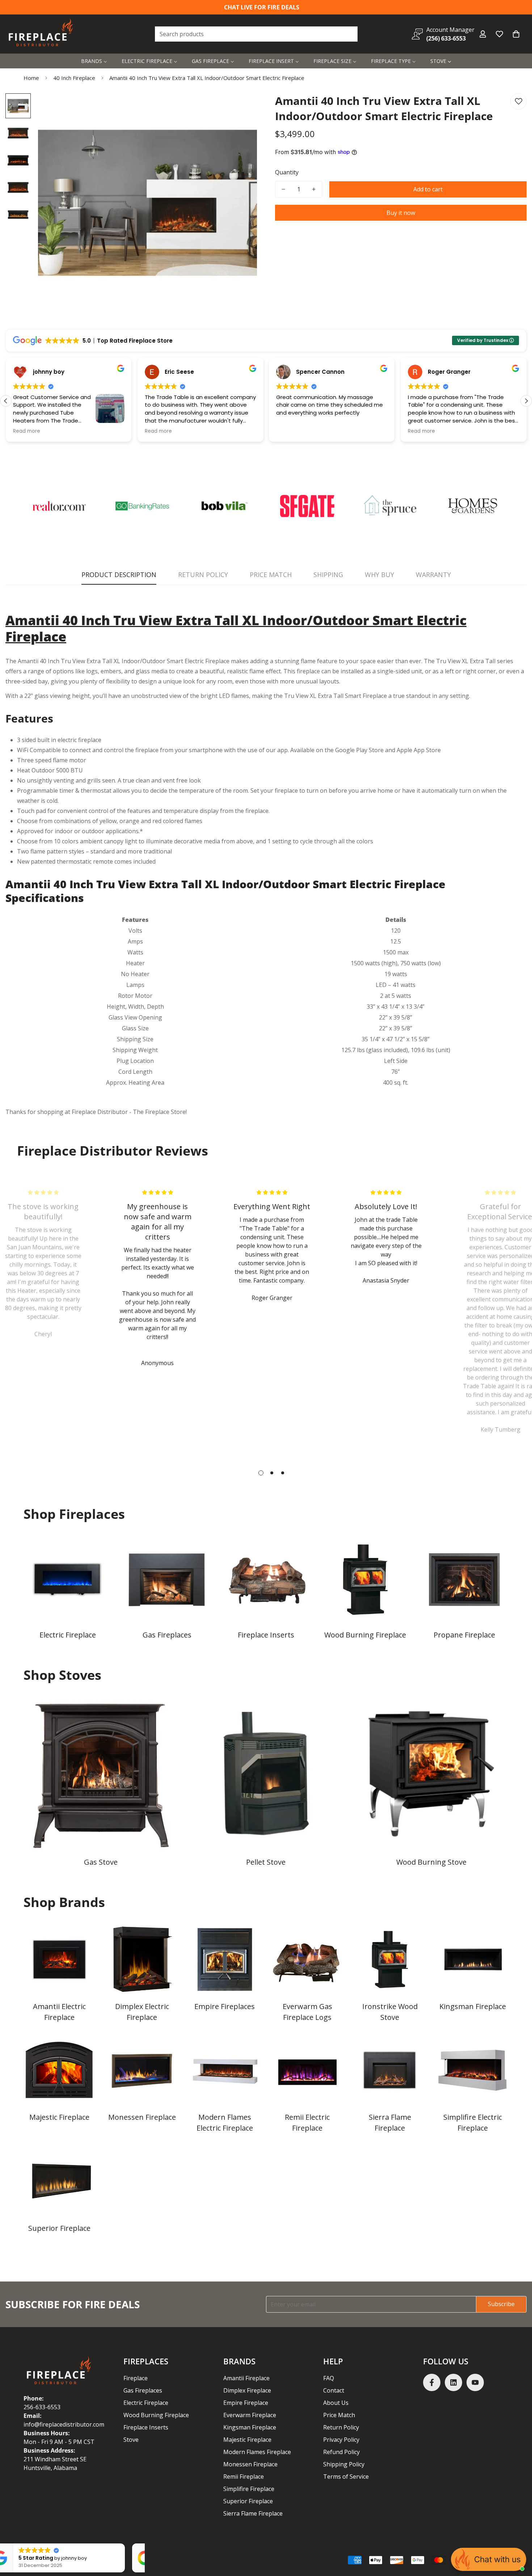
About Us (336, 2403)
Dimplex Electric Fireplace (142, 2012)
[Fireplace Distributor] (42, 34)
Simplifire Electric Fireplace (473, 2122)
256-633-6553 (42, 2407)
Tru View (296, 696)
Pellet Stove (266, 1862)
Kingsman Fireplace (473, 2006)
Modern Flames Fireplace (257, 2452)
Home (31, 78)
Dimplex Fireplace (247, 2390)
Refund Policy (341, 2452)
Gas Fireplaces (167, 1635)
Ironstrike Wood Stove (390, 2012)
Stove (131, 2440)
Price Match (339, 2415)
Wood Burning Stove (431, 1862)
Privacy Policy (341, 2440)
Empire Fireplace (246, 2403)
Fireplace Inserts (266, 1635)
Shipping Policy (344, 2464)
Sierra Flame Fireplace (390, 2122)
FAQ (329, 2378)
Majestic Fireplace (59, 2117)
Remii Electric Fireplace (307, 2122)
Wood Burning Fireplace (365, 1635)
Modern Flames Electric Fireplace (225, 2122)
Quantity (287, 172)
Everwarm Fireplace (250, 2415)
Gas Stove (101, 1862)
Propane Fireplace (464, 1635)
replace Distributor (102, 1112)
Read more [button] (27, 431)
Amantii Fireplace (246, 2378)
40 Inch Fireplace (74, 78)
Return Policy (341, 2427)
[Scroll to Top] (518, 2537)
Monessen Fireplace (142, 2117)
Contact (334, 2390)
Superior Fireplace (59, 2228)
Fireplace (136, 2378)
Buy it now (401, 213)
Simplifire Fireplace (249, 2489)
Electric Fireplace (68, 1635)
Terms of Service (346, 2477)
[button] (516, 34)
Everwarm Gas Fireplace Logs (307, 2012)
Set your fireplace (274, 791)
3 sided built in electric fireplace (59, 740)
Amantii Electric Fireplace (59, 2012)
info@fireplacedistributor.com (64, 2424)
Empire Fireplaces (225, 2006)
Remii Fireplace (244, 2477)
